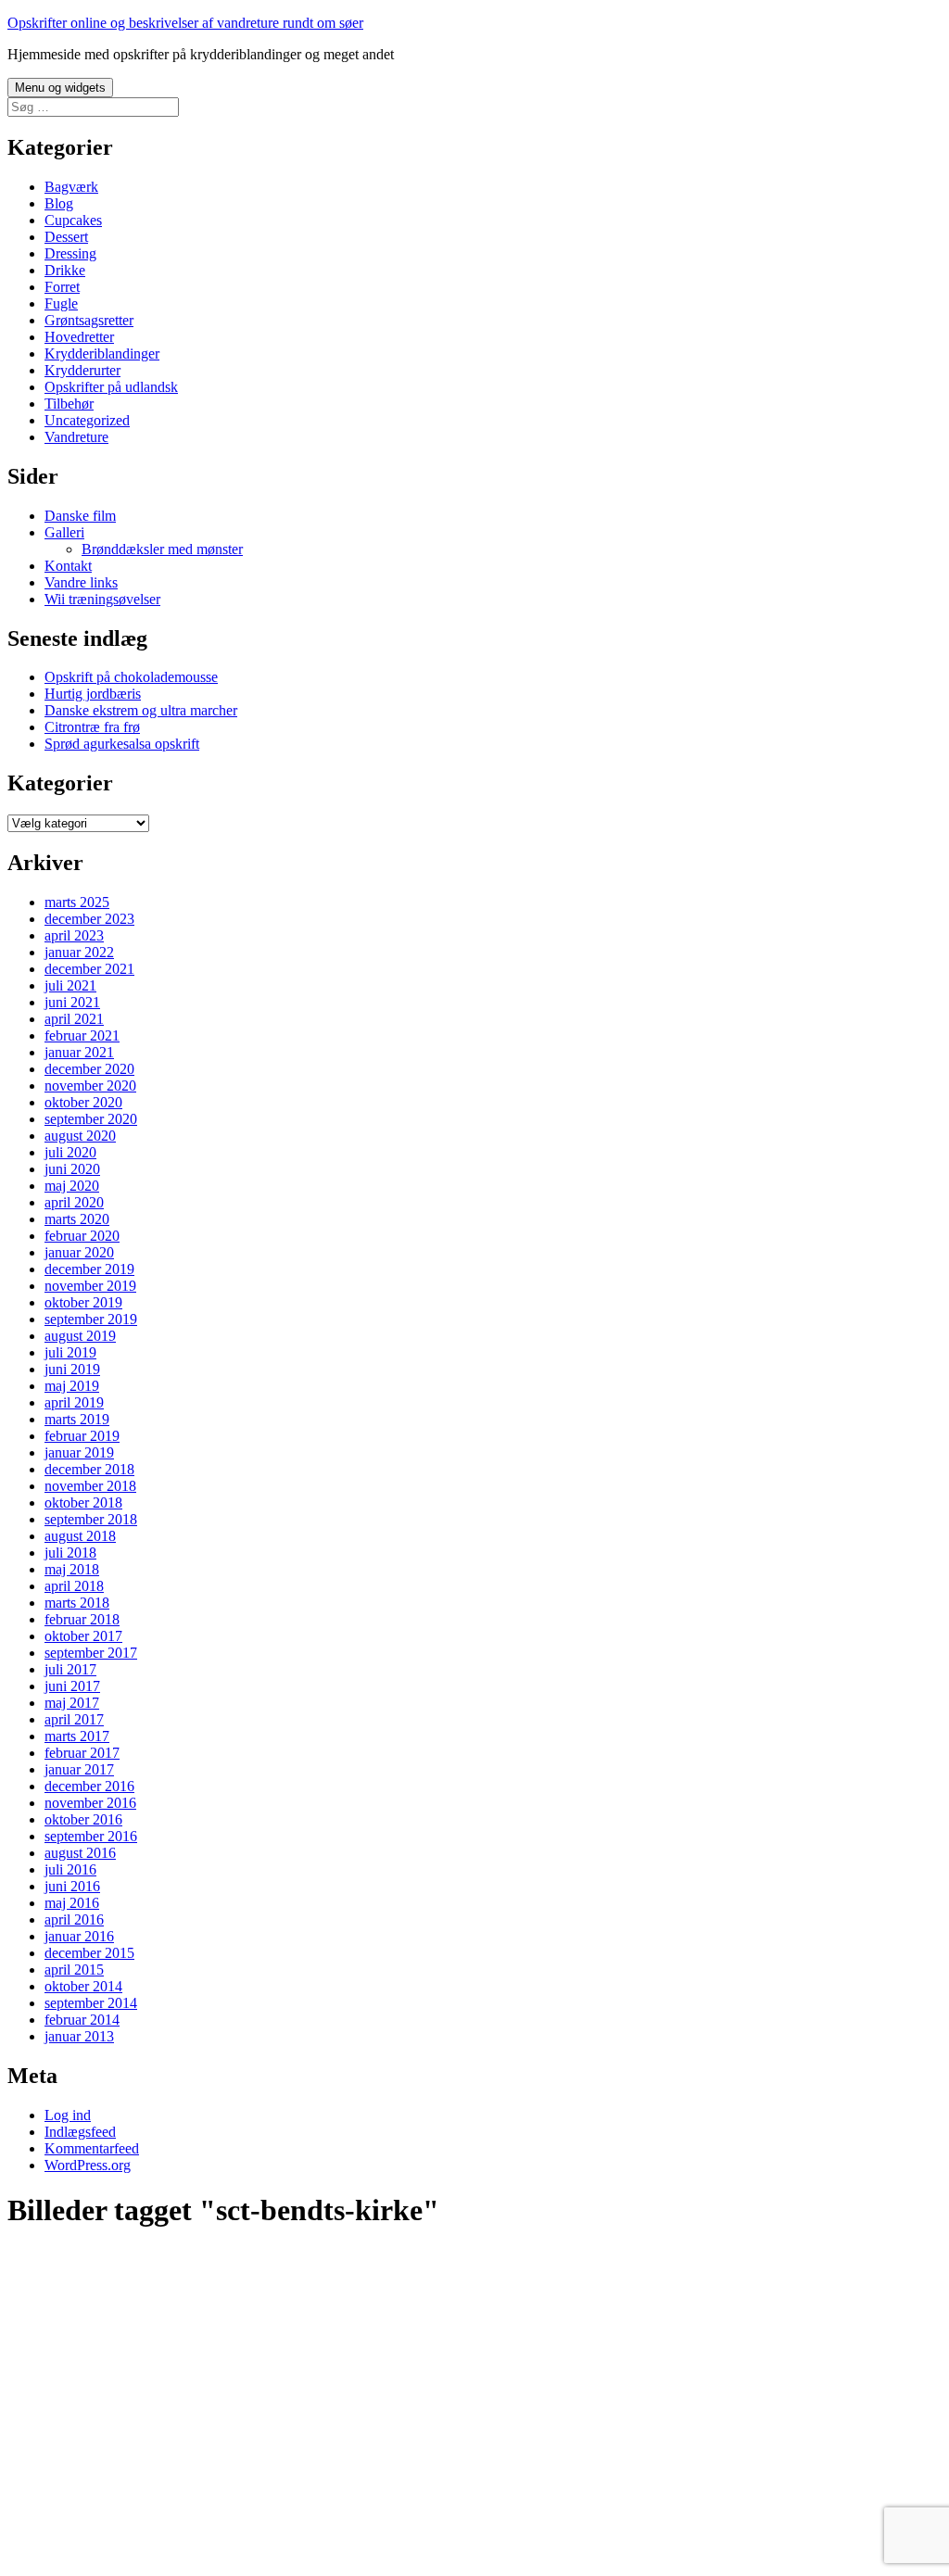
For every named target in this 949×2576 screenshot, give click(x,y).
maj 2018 (72, 1569)
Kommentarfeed (92, 2148)
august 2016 (80, 1853)
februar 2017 (82, 1753)
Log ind (68, 2115)
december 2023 (89, 919)
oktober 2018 (83, 1503)
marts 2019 (77, 1419)
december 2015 (89, 1953)
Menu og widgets (60, 88)
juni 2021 (72, 1002)
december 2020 (89, 1069)
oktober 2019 (83, 1302)
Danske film (80, 516)
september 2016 (91, 1836)
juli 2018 (70, 1553)
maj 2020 (72, 1186)
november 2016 (90, 1803)
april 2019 (74, 1402)
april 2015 (74, 1970)
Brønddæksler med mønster (162, 549)
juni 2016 (72, 1886)
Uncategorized (87, 420)
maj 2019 (72, 1386)
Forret (62, 287)
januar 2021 (79, 1052)
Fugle (61, 303)
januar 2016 (79, 1936)
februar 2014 (82, 2020)
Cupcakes (73, 220)
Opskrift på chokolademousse (131, 677)
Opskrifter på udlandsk (111, 387)
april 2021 (74, 1019)
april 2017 (74, 1719)
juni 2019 (72, 1369)
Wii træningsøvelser (102, 599)
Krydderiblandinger (102, 354)
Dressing (70, 253)
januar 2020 (79, 1252)
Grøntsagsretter (89, 320)
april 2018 (74, 1586)
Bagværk (71, 187)
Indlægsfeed (80, 2132)
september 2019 (91, 1319)
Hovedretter (79, 337)
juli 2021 (70, 985)
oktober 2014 (83, 1986)
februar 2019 (82, 1436)
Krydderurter (82, 370)
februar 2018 (82, 1619)
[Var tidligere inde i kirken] (119, 2391)
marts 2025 (77, 902)
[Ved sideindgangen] (119, 2543)
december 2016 (89, 1786)
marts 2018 (77, 1603)
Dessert (66, 237)
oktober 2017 (83, 1636)
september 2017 (91, 1653)
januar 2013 (79, 2036)
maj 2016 (72, 1903)
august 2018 (80, 1536)
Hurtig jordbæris (93, 694)
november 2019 (90, 1286)
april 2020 (74, 1202)
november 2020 (90, 1086)
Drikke (65, 270)
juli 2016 (70, 1869)
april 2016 (74, 1919)
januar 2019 (79, 1452)
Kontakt (68, 566)
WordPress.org (88, 2165)
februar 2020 (82, 1236)
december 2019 (89, 1269)
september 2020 (91, 1119)
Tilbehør (69, 404)
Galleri (64, 532)
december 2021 (89, 969)
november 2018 (90, 1486)
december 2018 (89, 1469)
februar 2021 (82, 1035)
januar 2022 (79, 952)
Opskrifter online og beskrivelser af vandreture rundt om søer (185, 23)
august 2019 (80, 1336)
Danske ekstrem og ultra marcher (141, 710)
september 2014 (91, 2003)
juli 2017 (70, 1669)
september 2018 (91, 1519)
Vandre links (81, 582)
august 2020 (80, 1136)
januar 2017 (79, 1769)
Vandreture (76, 437)
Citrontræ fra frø (92, 727)
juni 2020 (72, 1169)
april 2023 (74, 935)
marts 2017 (77, 1736)
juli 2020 (70, 1152)
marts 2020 (77, 1219)
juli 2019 (70, 1352)
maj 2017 (72, 1703)
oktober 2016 (83, 1819)
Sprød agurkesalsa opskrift (122, 744)
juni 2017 (72, 1686)
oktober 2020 (83, 1102)
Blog (59, 203)
